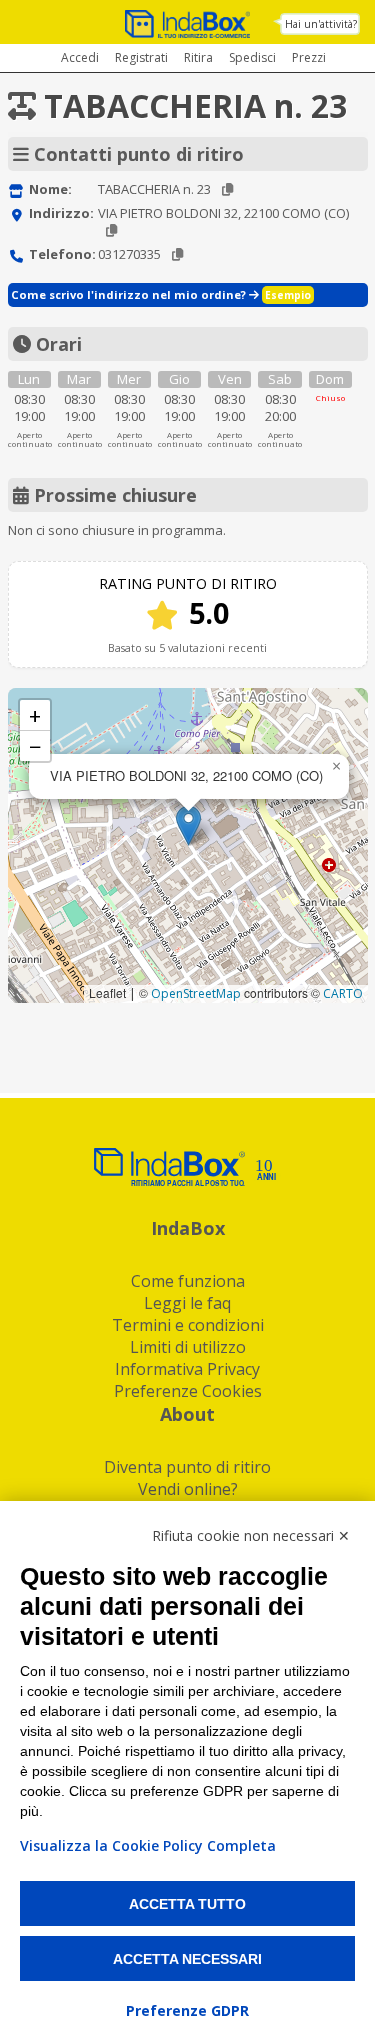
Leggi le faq (187, 1303)
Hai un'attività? (321, 24)
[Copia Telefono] (177, 254)
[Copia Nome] (227, 189)
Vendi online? (188, 1489)
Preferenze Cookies (188, 1391)
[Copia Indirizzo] (111, 230)
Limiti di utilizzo (188, 1347)
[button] (188, 825)
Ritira (198, 57)
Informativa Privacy (187, 1369)
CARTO (343, 993)
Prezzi (309, 57)
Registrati (141, 57)
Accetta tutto (187, 1904)
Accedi (80, 57)
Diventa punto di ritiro (187, 1467)
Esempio (288, 295)
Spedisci (252, 57)
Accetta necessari (187, 1959)
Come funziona (188, 1281)
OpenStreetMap (196, 993)
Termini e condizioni (188, 1325)
